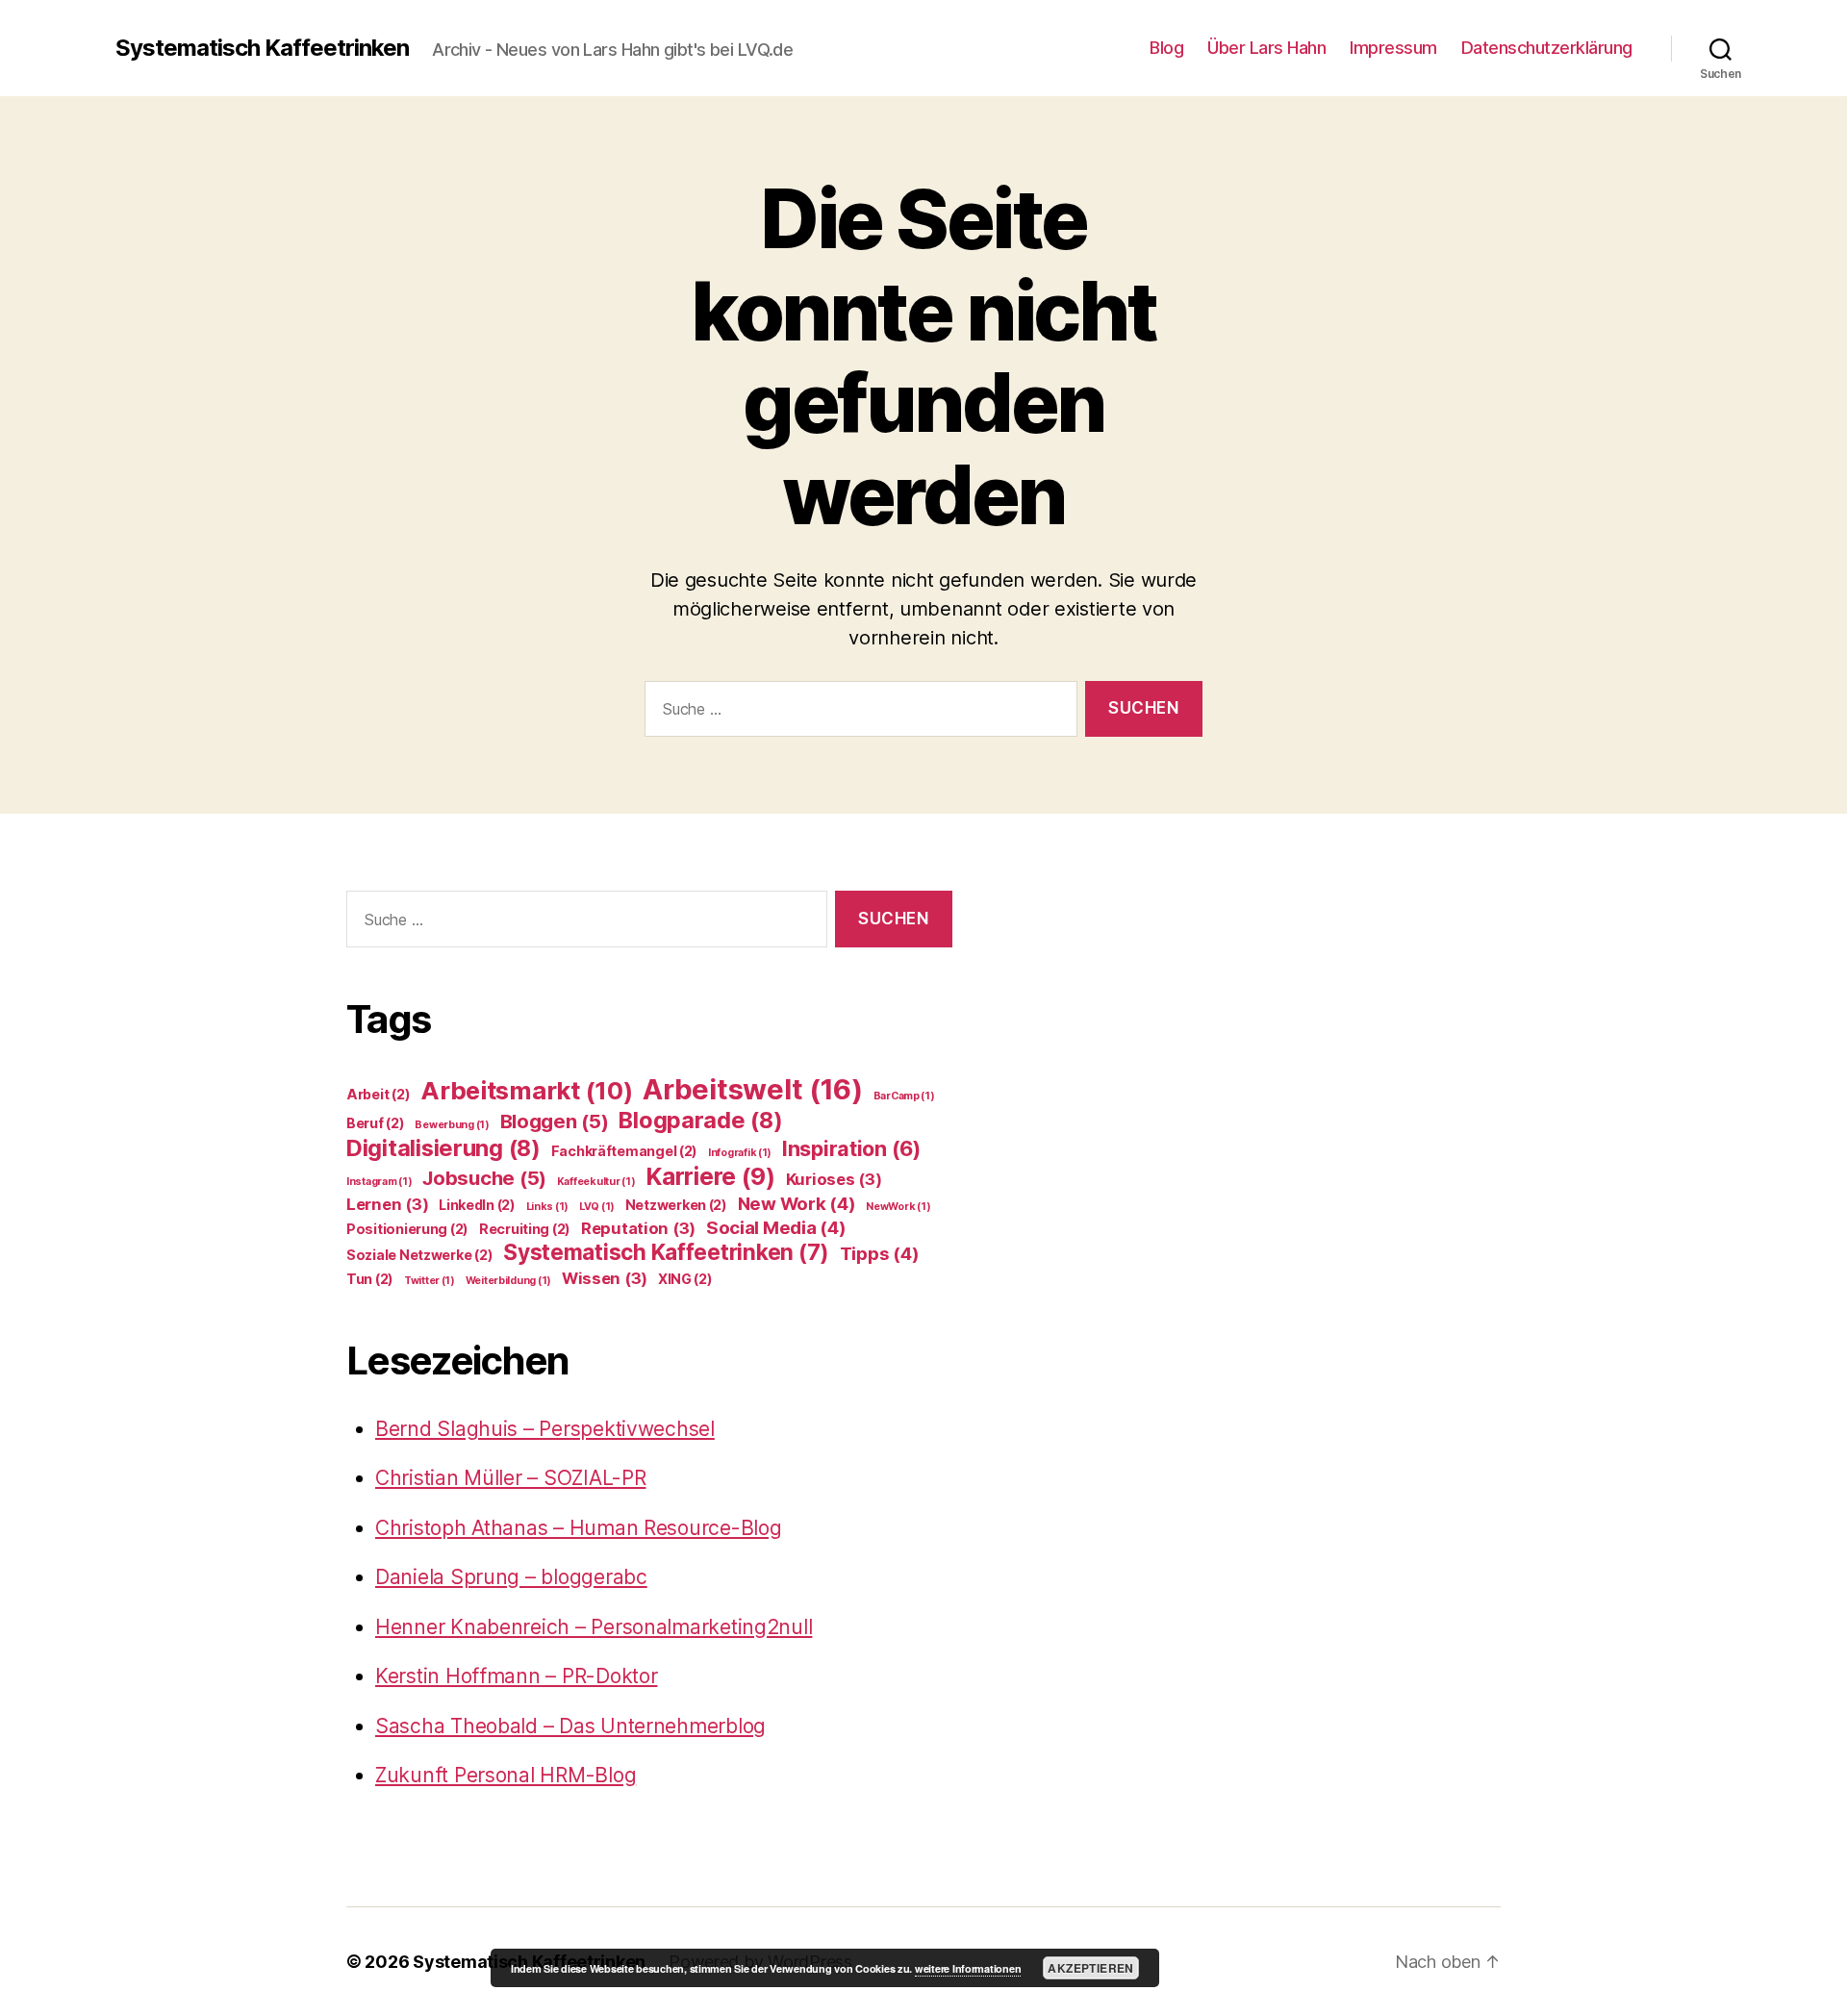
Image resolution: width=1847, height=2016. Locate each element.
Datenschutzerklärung (1547, 48)
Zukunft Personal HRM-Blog (506, 1775)
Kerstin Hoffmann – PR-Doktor (516, 1676)
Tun (370, 1279)
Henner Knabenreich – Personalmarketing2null (594, 1627)
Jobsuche (484, 1178)
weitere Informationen (968, 1968)
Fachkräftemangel (625, 1151)
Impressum (1393, 48)
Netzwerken (676, 1205)
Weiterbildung (508, 1281)
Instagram (380, 1182)
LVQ (597, 1207)
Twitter (430, 1281)
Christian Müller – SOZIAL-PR (510, 1478)
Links (548, 1207)
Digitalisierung (443, 1148)
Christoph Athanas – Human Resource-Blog (578, 1528)
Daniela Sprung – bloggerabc (511, 1577)
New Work (797, 1204)
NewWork (898, 1207)
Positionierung (407, 1229)
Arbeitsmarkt (526, 1090)
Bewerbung (452, 1125)
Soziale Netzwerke (419, 1255)
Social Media (776, 1228)
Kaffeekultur (596, 1182)
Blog (1166, 48)
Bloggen (555, 1121)
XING (685, 1279)
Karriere (710, 1176)
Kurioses (834, 1179)
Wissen (605, 1278)
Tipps (880, 1254)
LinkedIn (477, 1205)
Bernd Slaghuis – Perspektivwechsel (545, 1429)
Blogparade (700, 1120)
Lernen (387, 1204)
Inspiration (851, 1148)
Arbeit (378, 1094)
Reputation (638, 1228)
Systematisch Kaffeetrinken (262, 48)
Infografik (740, 1153)
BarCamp (904, 1096)
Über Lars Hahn (1266, 48)
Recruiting (525, 1229)
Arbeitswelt (753, 1089)
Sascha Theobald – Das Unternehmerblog (570, 1726)
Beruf (376, 1123)
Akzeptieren (1090, 1968)
